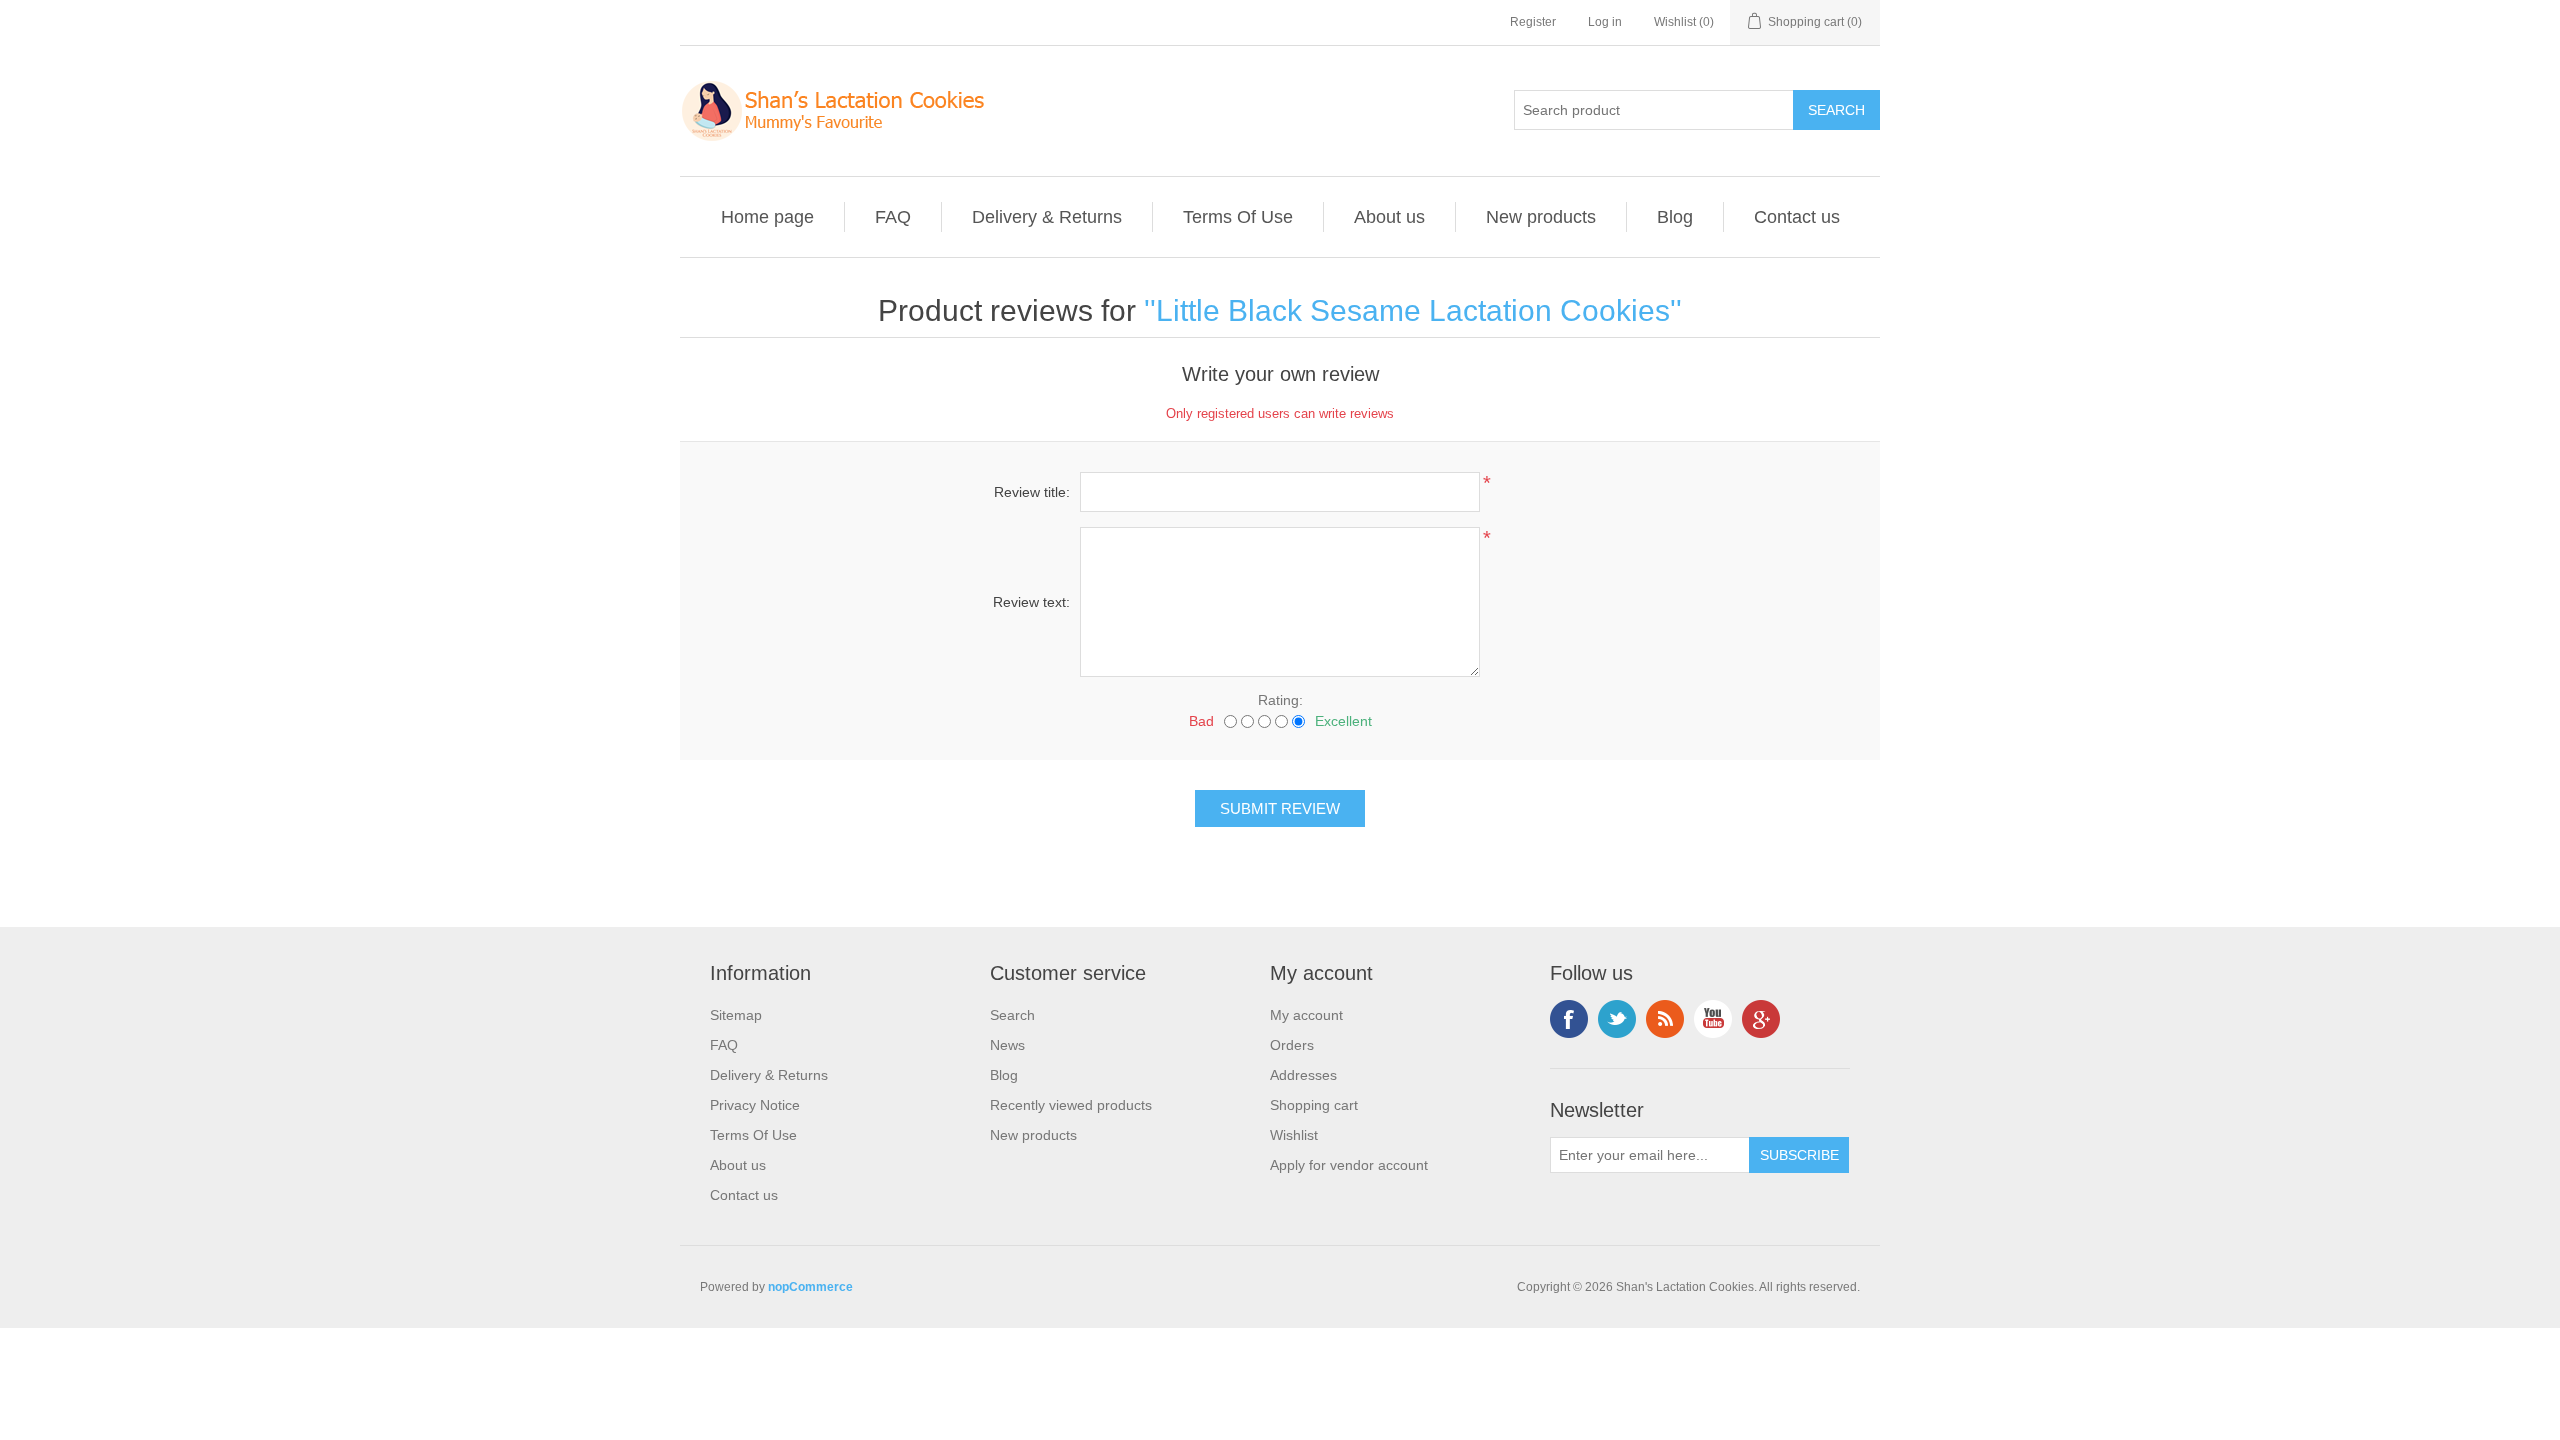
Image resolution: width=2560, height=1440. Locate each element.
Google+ (1761, 1019)
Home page (767, 217)
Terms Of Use (1238, 217)
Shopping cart (1314, 1105)
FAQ (893, 217)
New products (1541, 217)
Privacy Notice (755, 1105)
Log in (1605, 22)
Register (1533, 22)
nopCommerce (810, 1287)
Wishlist (1294, 1135)
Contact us (1797, 217)
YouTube (1713, 1019)
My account (1306, 1015)
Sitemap (736, 1015)
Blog (1675, 217)
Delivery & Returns (1047, 217)
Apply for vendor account (1349, 1165)
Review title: (1032, 492)
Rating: (1280, 700)
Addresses (1303, 1075)
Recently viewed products (1071, 1105)
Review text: (1031, 602)
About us (1389, 217)
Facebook (1569, 1019)
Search (1012, 1015)
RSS (1665, 1019)
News (1007, 1045)
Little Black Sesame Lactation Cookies (1413, 310)
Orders (1292, 1045)
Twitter (1617, 1019)
